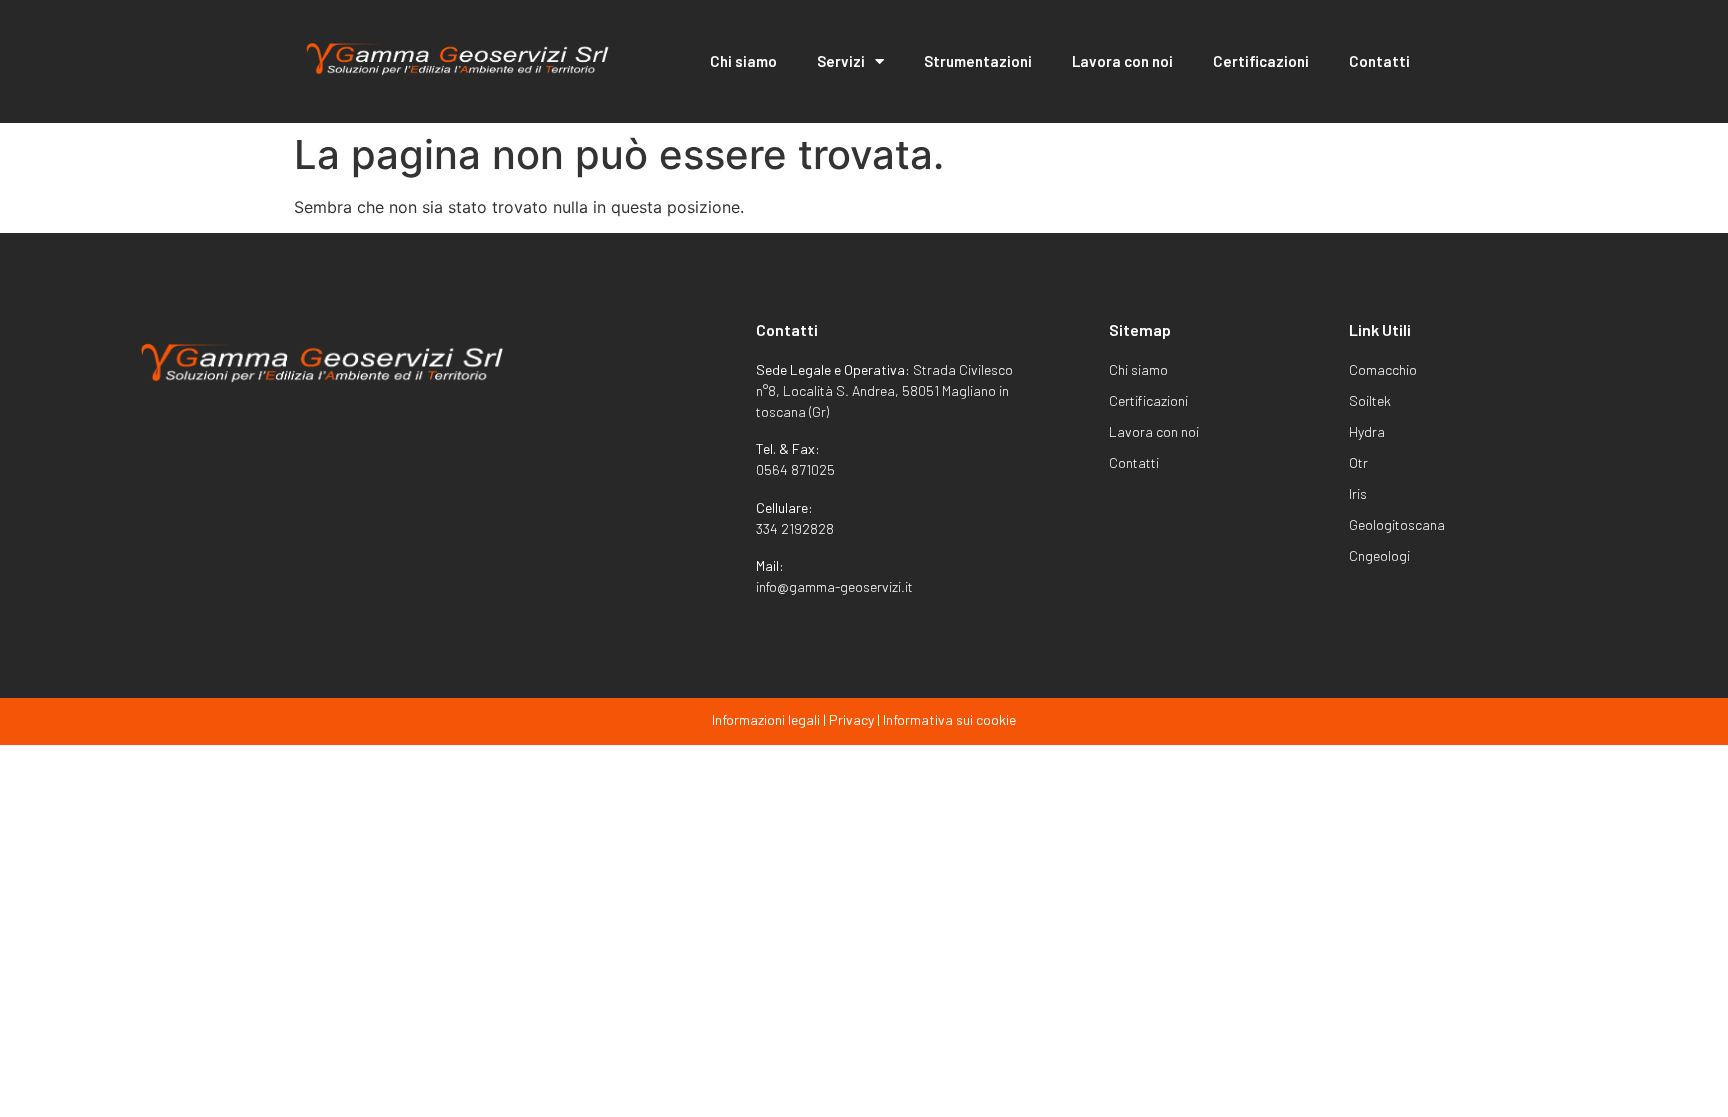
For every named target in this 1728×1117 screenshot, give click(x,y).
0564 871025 (795, 469)
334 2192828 (795, 528)
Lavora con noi (1122, 61)
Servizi (841, 61)
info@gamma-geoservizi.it (834, 586)
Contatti (1379, 61)
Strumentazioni (978, 61)
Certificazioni (1261, 61)
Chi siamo (743, 61)
